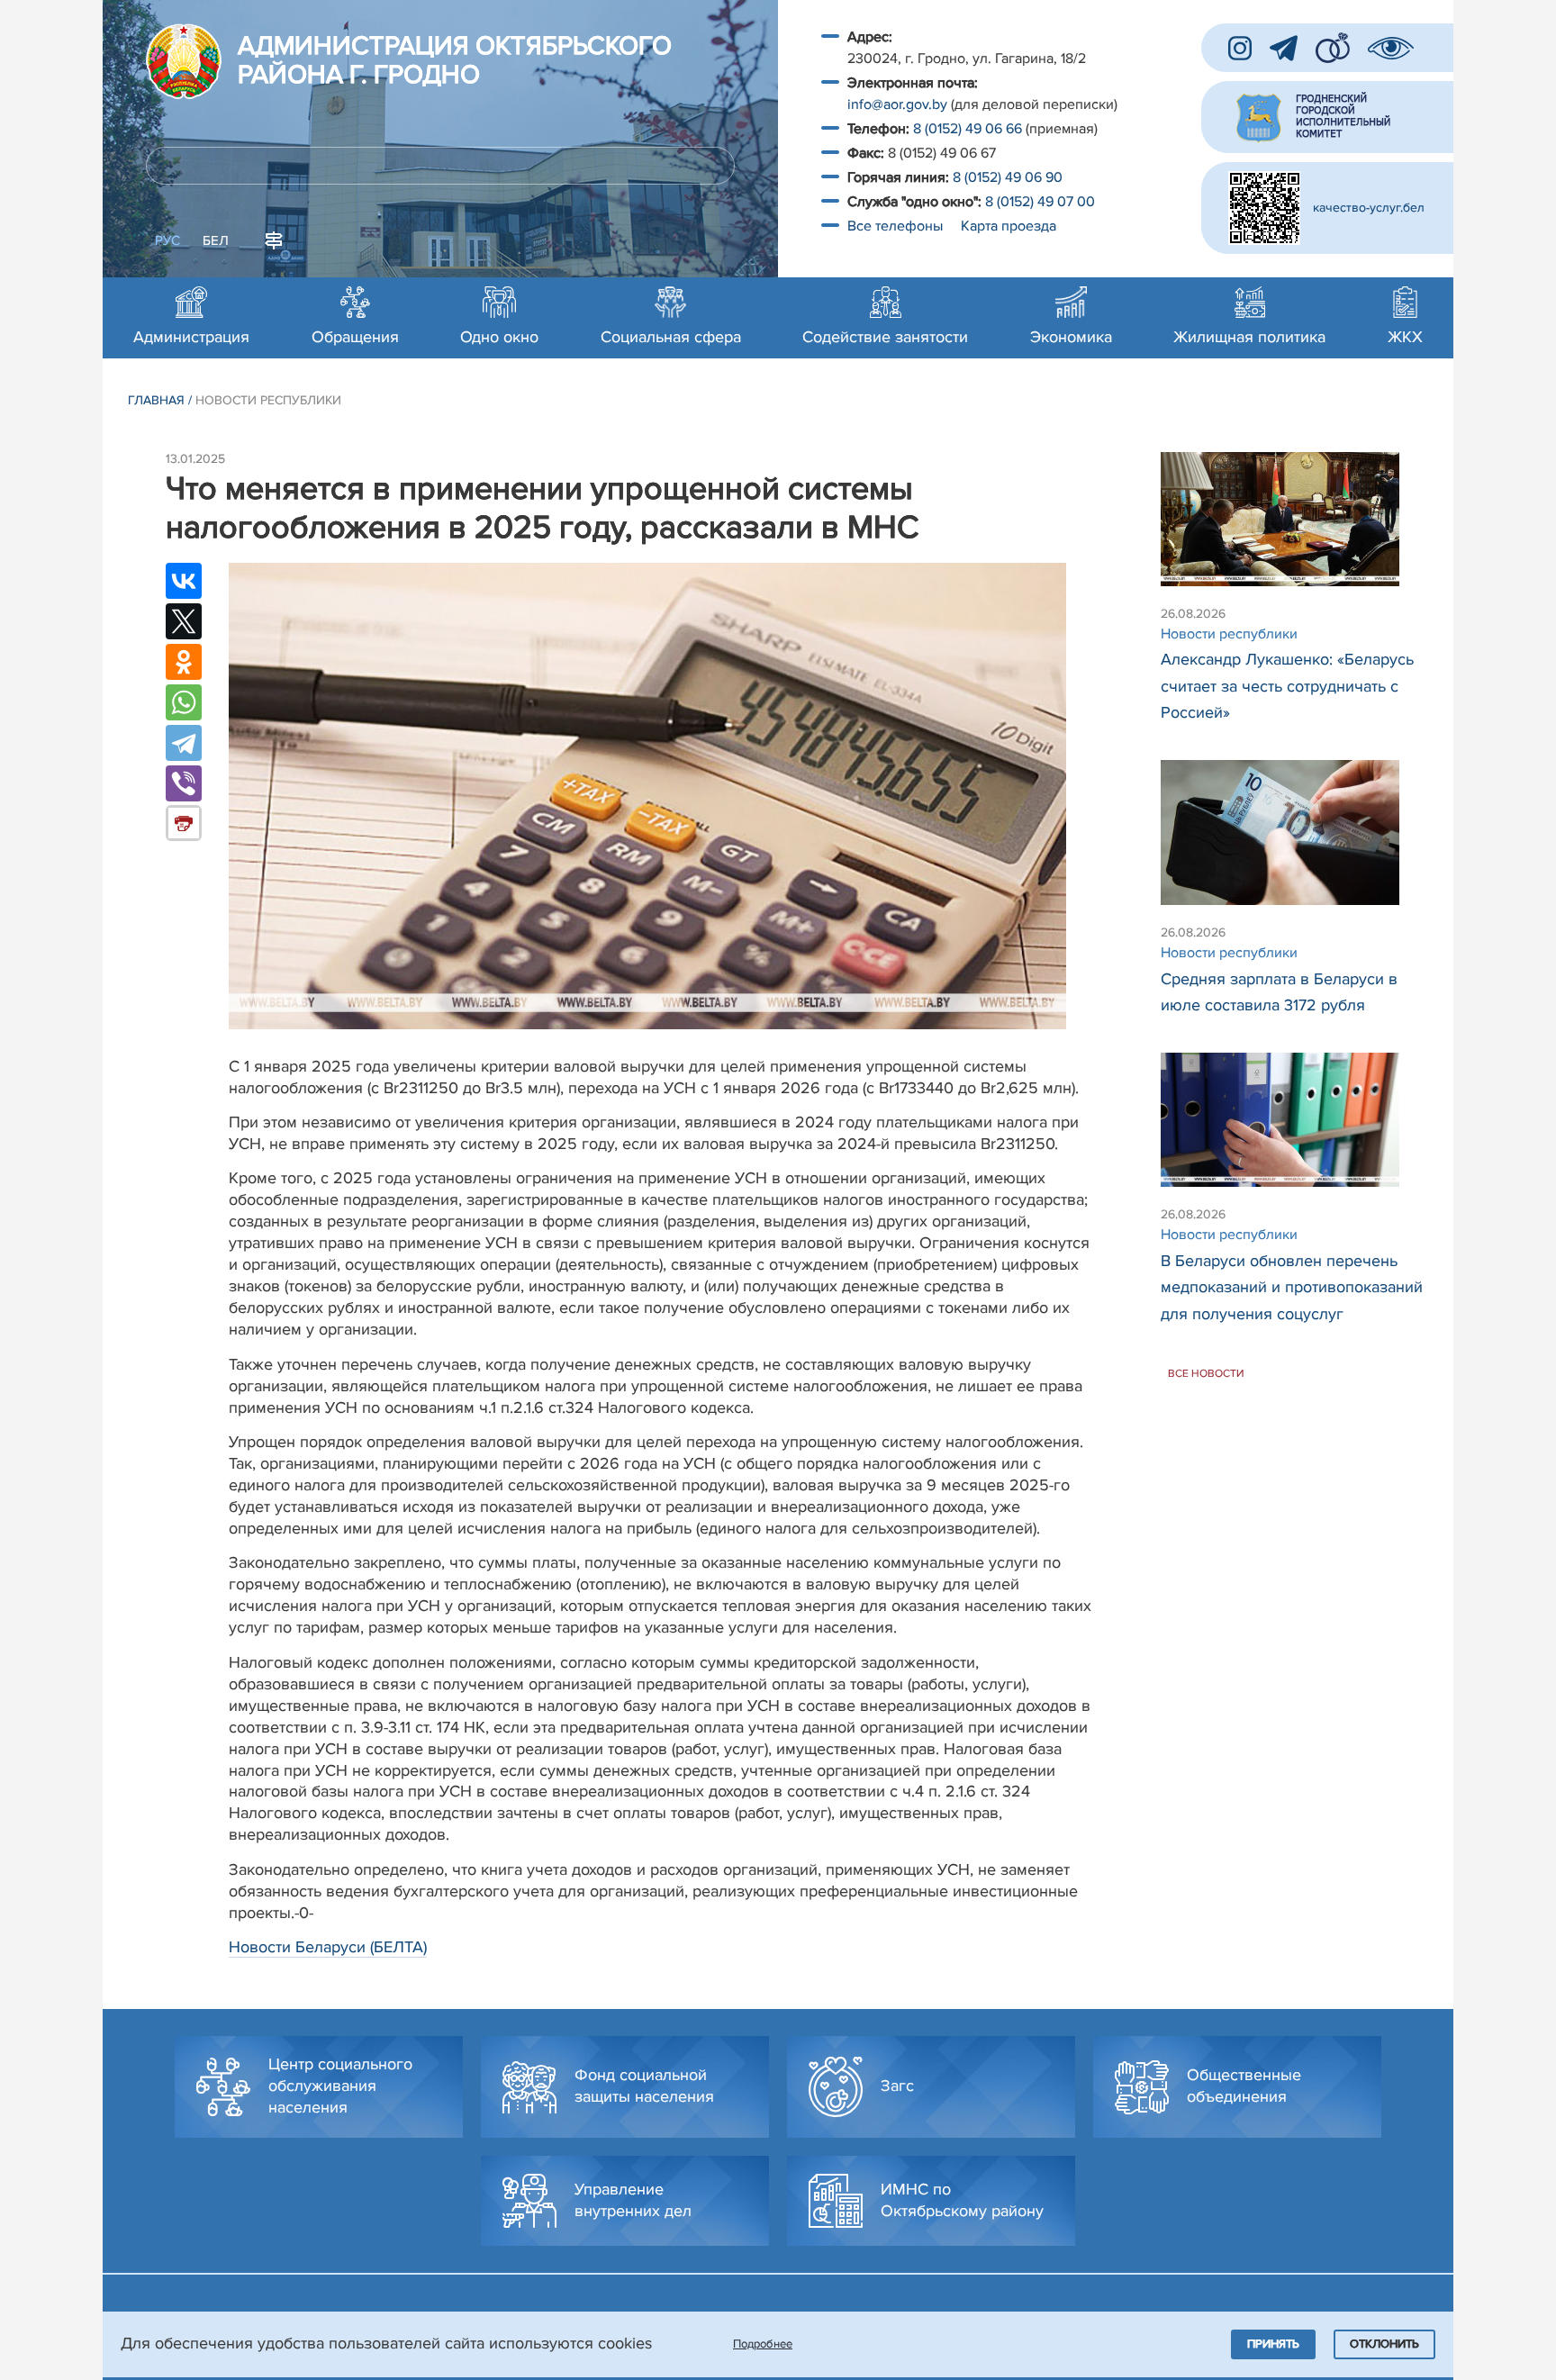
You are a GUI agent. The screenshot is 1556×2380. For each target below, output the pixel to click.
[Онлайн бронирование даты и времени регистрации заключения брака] (1333, 48)
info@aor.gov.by (897, 104)
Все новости (1206, 1374)
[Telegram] (184, 743)
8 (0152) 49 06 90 (1008, 177)
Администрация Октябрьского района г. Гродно (455, 61)
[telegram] (1284, 48)
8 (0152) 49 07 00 (1042, 202)
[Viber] (184, 783)
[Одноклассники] (184, 662)
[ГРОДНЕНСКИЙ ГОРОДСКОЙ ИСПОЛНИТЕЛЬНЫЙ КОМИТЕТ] (1327, 117)
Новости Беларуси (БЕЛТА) (328, 1947)
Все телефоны (897, 226)
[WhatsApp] (184, 702)
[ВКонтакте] (184, 581)
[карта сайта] (274, 239)
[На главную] (184, 61)
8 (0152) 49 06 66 (968, 129)
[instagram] (1240, 48)
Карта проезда (1009, 226)
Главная (156, 400)
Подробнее (763, 2344)
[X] (184, 621)
